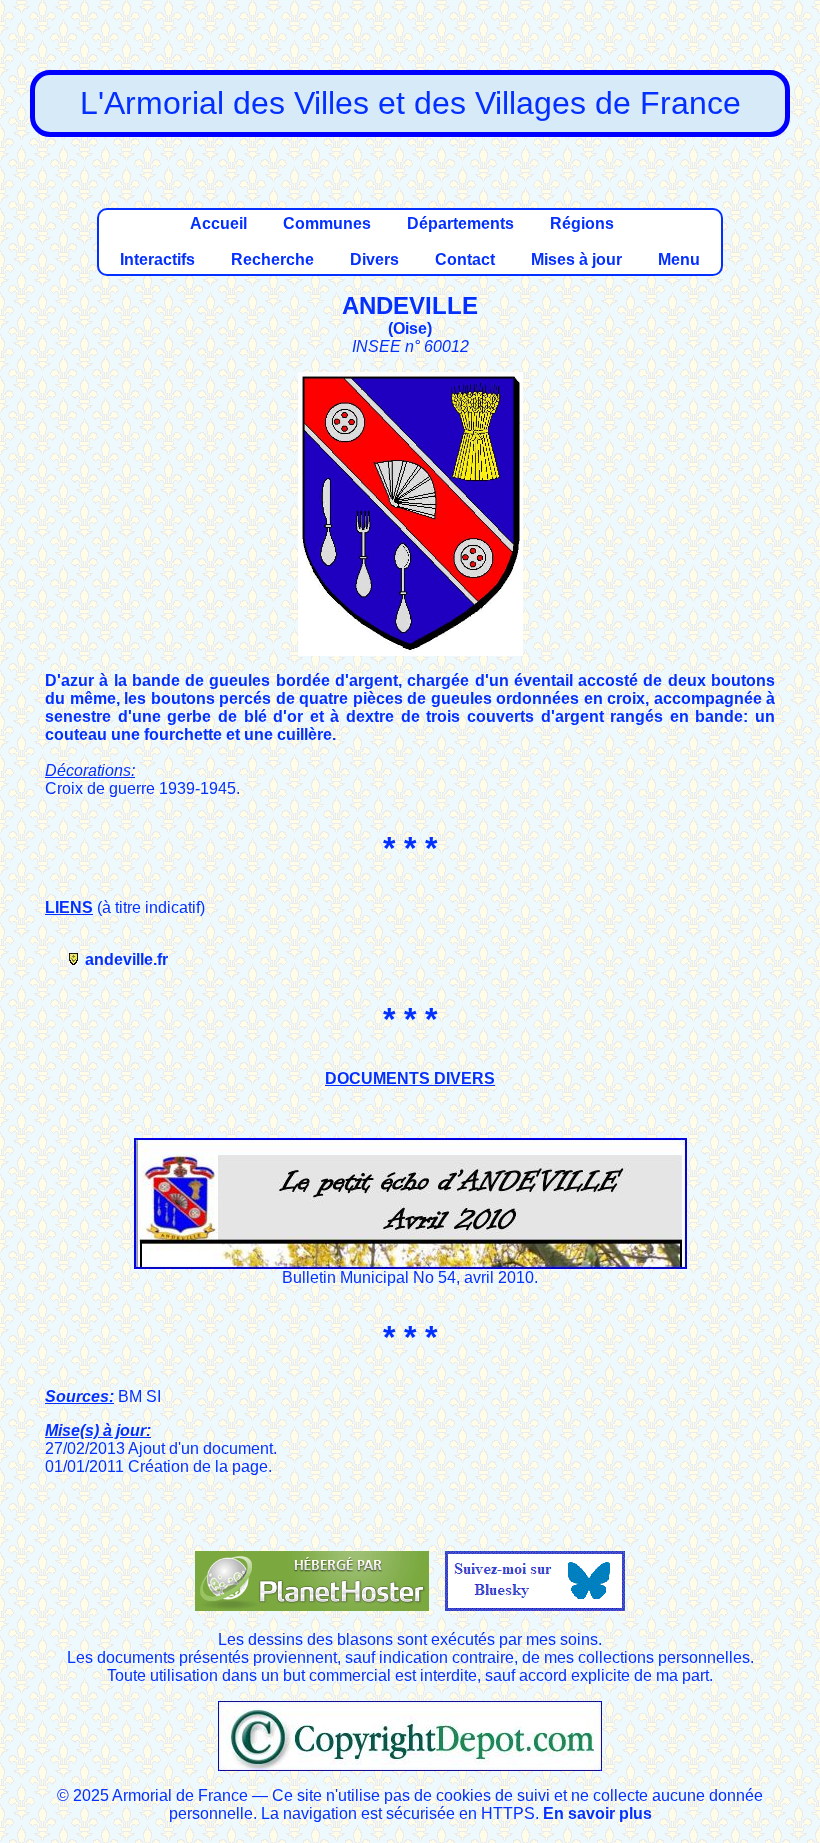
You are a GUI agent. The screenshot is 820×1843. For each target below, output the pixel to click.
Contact (465, 259)
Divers (374, 259)
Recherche (272, 259)
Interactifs (157, 259)
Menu (679, 259)
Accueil (218, 223)
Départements (460, 223)
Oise (410, 328)
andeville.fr (126, 959)
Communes (327, 223)
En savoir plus (597, 1813)
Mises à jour (576, 259)
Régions (582, 223)
